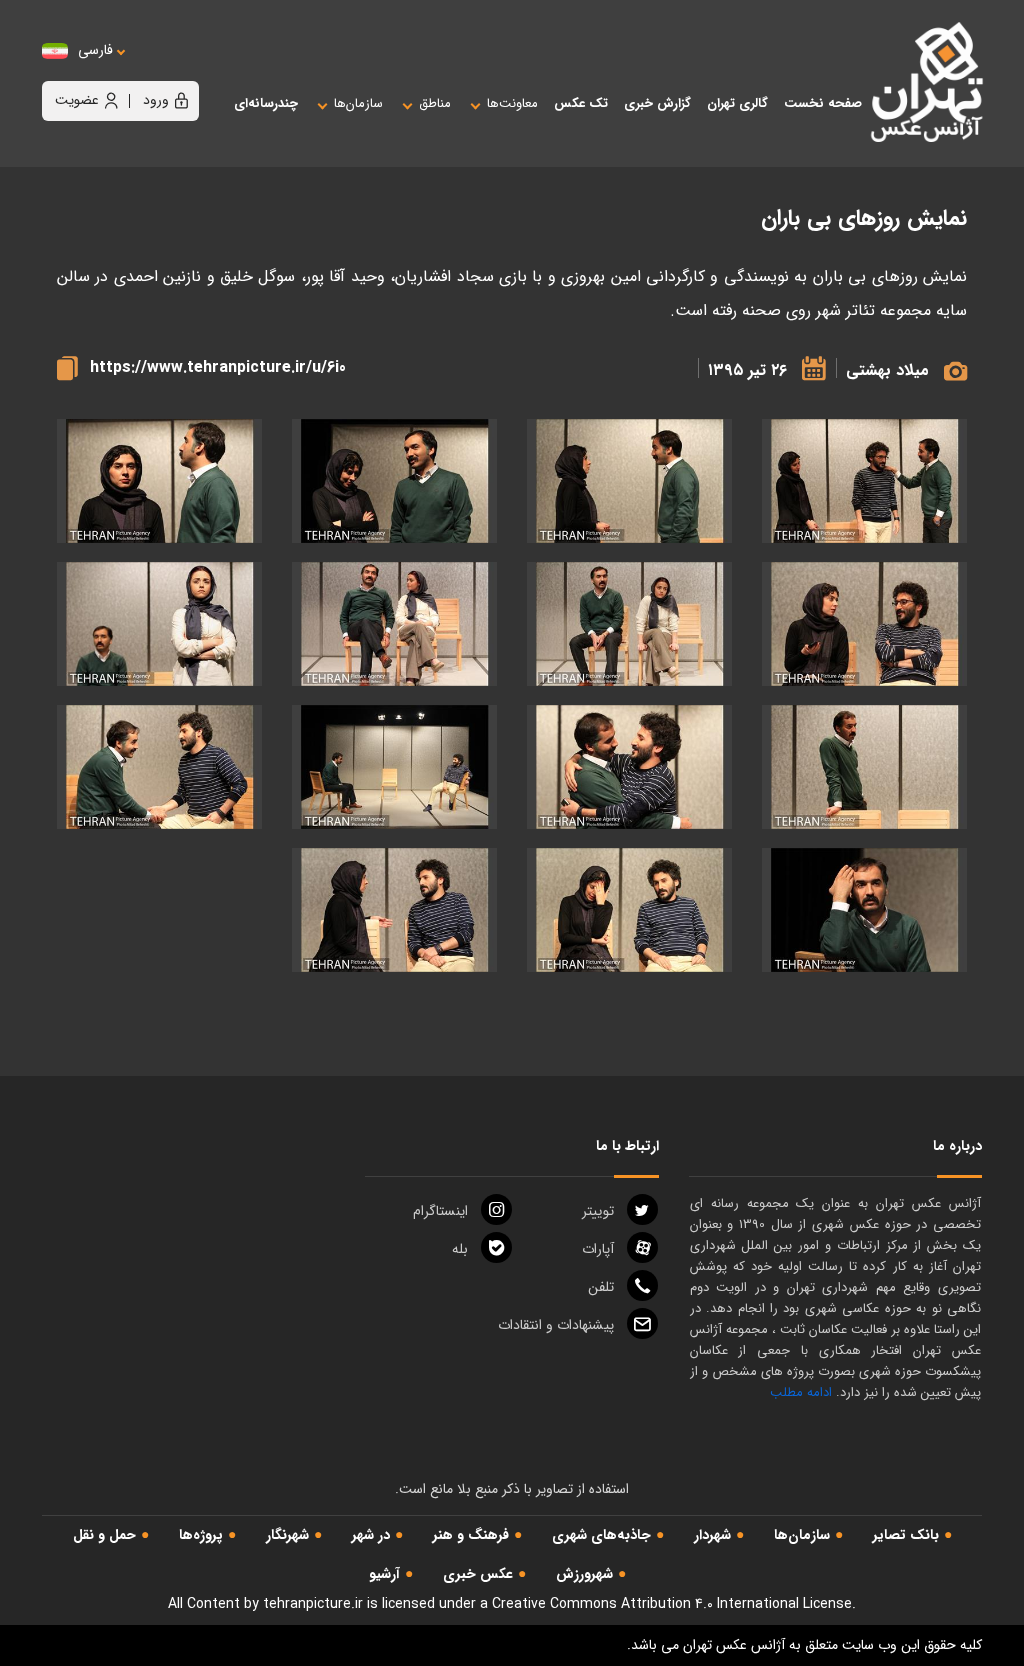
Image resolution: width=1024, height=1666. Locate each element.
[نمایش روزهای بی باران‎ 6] (629, 624)
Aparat (598, 1249)
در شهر (371, 1535)
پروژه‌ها (201, 1535)
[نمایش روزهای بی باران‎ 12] (159, 767)
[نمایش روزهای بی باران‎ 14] (629, 910)
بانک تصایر (906, 1535)
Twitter (598, 1211)
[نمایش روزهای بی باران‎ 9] (864, 767)
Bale (460, 1249)
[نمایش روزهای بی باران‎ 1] (629, 481)
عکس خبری (478, 1574)
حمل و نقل (104, 1535)
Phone (601, 1287)
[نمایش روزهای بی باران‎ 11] (394, 767)
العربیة (205, 70)
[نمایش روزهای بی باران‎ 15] (394, 910)
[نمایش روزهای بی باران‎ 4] (864, 624)
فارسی (95, 50)
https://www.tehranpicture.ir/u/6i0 (218, 367)
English (157, 70)
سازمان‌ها (802, 1535)
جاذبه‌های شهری (601, 1535)
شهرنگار (287, 1535)
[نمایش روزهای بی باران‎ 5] (864, 481)
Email (556, 1325)
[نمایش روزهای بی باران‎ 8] (159, 624)
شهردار (712, 1535)
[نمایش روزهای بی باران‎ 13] (864, 910)
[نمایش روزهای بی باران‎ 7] (394, 624)
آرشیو (384, 1574)
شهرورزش (584, 1574)
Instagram (440, 1211)
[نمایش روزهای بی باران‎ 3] (159, 481)
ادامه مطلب (801, 1392)
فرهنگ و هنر (471, 1535)
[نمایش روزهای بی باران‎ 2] (394, 481)
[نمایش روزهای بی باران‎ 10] (629, 767)
